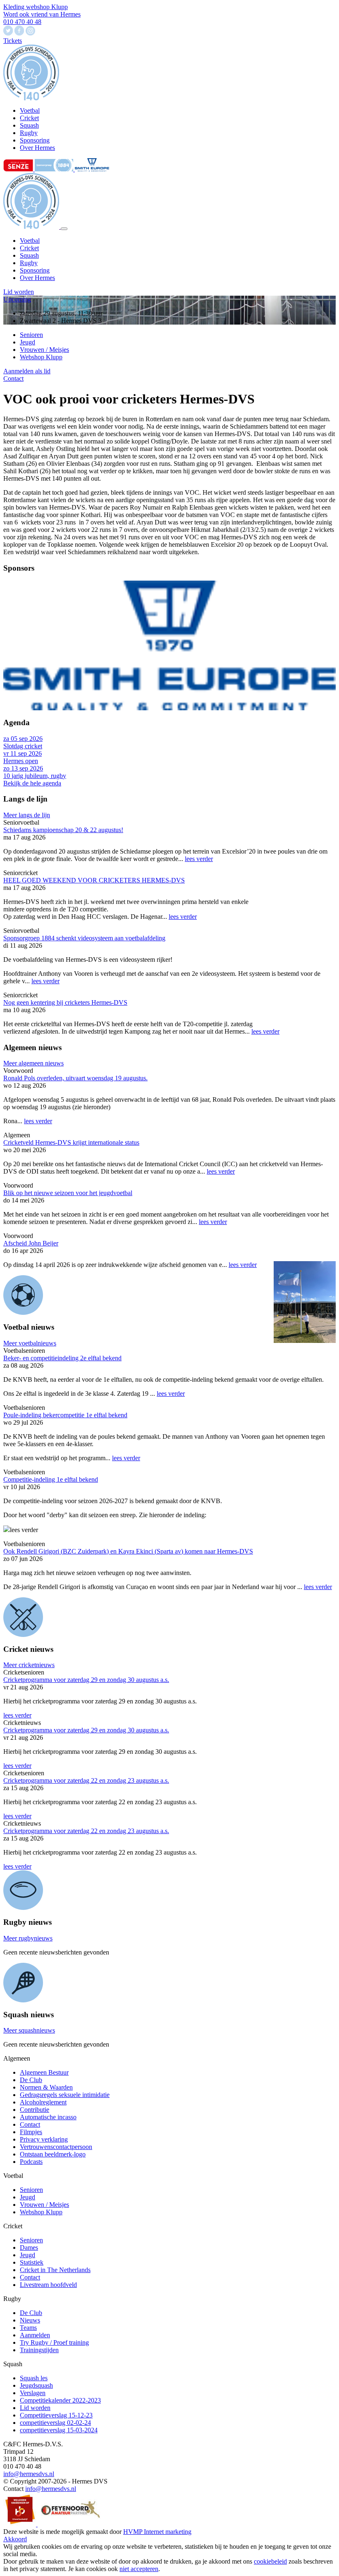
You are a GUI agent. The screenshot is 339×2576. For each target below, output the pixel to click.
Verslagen (33, 2393)
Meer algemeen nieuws (33, 1063)
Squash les (34, 2378)
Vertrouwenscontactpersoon (56, 2147)
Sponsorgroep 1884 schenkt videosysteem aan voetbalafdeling (84, 938)
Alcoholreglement (43, 2102)
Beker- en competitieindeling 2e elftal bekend (62, 1358)
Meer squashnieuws (29, 2030)
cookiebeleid (270, 2561)
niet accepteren (139, 2569)
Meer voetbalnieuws (30, 1343)
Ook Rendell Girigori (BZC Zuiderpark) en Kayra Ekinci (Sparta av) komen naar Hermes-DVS (128, 1551)
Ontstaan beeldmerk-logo (53, 2154)
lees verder (199, 859)
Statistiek (32, 2262)
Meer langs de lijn (27, 815)
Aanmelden (35, 2335)
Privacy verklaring (44, 2139)
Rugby (29, 263)
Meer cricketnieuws (29, 1665)
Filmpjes (31, 2132)
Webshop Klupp (41, 357)
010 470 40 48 (22, 22)
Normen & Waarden (46, 2087)
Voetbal (30, 241)
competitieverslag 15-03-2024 (59, 2430)
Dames (29, 2247)
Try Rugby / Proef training (54, 2342)
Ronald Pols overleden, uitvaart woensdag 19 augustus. (75, 1078)
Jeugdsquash (36, 2385)
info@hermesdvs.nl (29, 2474)
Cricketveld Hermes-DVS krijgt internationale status (71, 1142)
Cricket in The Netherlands (55, 2270)
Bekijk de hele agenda (32, 783)
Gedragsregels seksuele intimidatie (65, 2095)
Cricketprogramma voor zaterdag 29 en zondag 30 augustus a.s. (86, 1680)
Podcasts (31, 2162)
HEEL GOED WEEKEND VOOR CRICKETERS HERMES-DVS (94, 880)
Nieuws (30, 2320)
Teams (28, 2328)
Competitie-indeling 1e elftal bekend (51, 1479)
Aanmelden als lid (27, 371)
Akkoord (15, 2539)
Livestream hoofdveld (48, 2285)
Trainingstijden (39, 2350)
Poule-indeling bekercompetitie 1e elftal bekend (65, 1415)
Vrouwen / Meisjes (44, 350)
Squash (29, 255)
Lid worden (19, 292)
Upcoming (17, 299)
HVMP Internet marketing (157, 2532)
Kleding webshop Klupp (36, 7)
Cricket (29, 248)
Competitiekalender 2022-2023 (60, 2400)
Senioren (31, 335)
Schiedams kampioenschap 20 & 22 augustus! (63, 830)
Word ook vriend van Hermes (42, 14)
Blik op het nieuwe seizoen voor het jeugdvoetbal (68, 1193)
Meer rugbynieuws (28, 1938)
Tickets (13, 41)
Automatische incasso (48, 2117)
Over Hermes (37, 278)
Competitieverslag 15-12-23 (56, 2415)
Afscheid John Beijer (31, 1243)
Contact (13, 378)
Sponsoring (35, 270)
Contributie (35, 2110)
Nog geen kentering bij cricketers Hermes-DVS (65, 1002)
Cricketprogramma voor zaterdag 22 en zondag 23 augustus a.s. (86, 1780)
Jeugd (27, 342)
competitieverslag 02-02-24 (55, 2423)
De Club (31, 2080)
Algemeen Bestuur (44, 2072)
